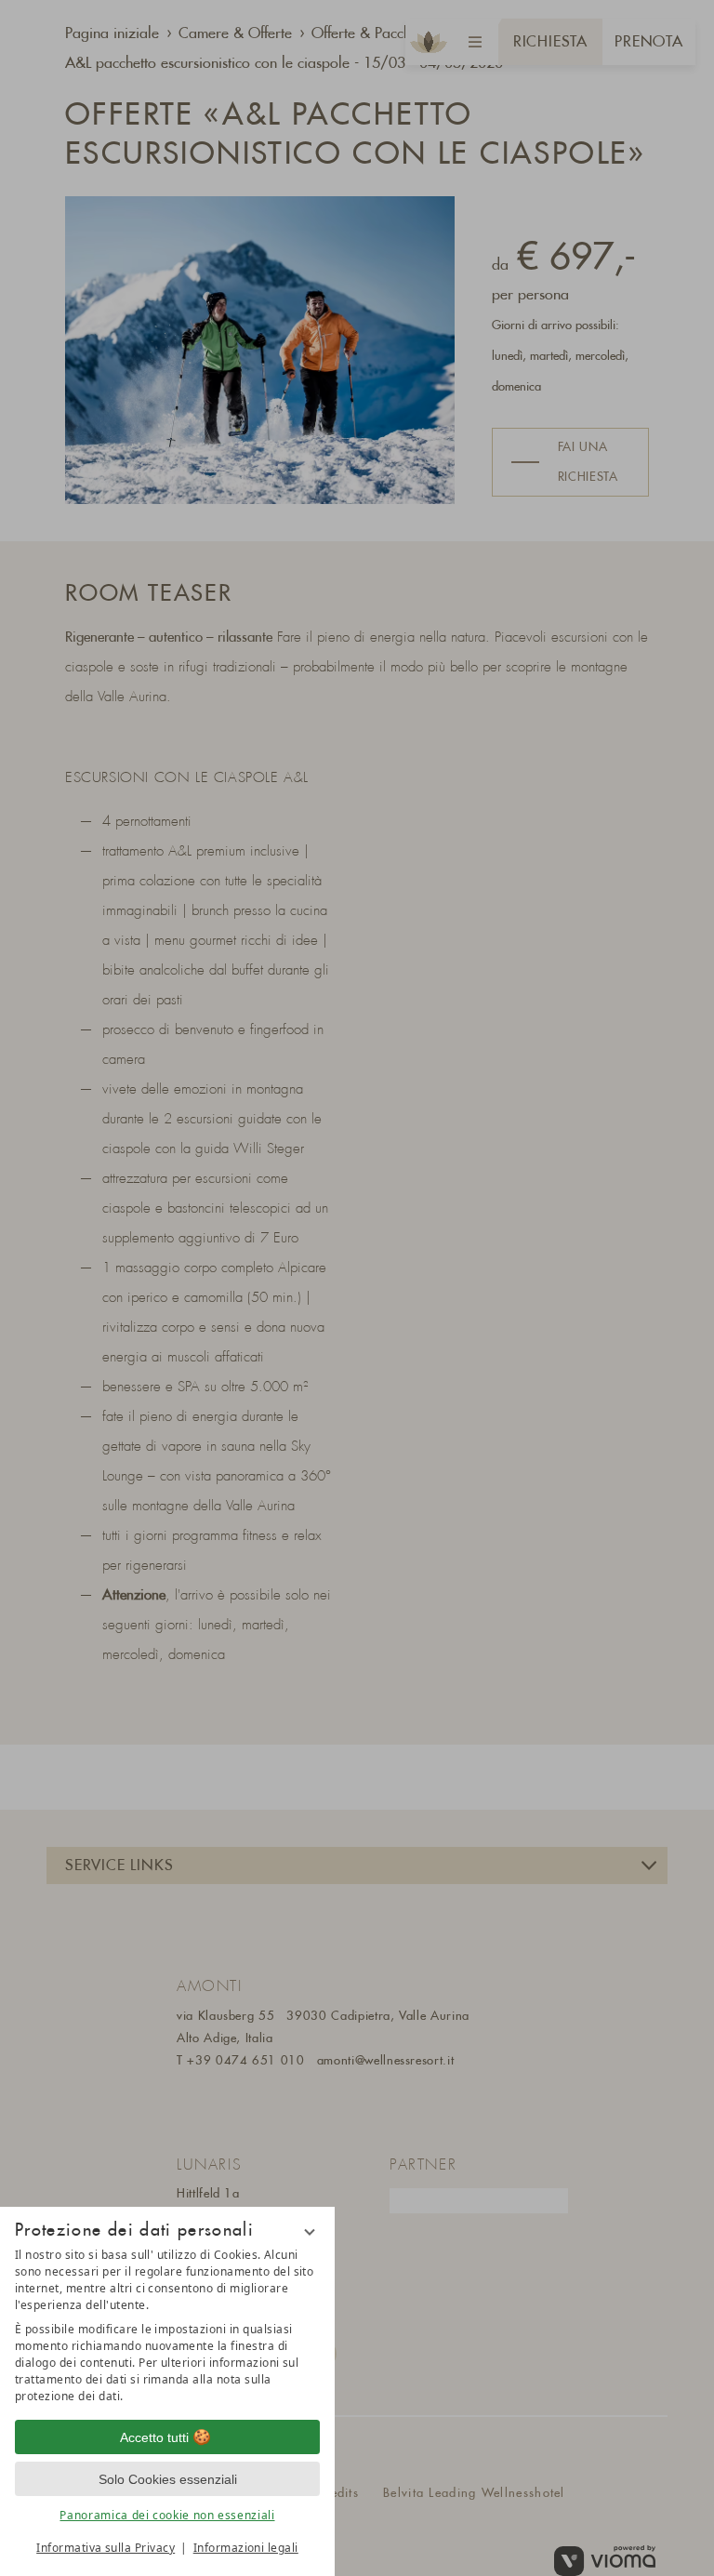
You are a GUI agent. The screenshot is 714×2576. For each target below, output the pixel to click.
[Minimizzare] (310, 2232)
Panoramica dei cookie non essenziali (167, 2515)
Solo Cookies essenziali (168, 2479)
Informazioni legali (246, 2548)
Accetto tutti (154, 2437)
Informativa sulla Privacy (106, 2548)
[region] (167, 2326)
